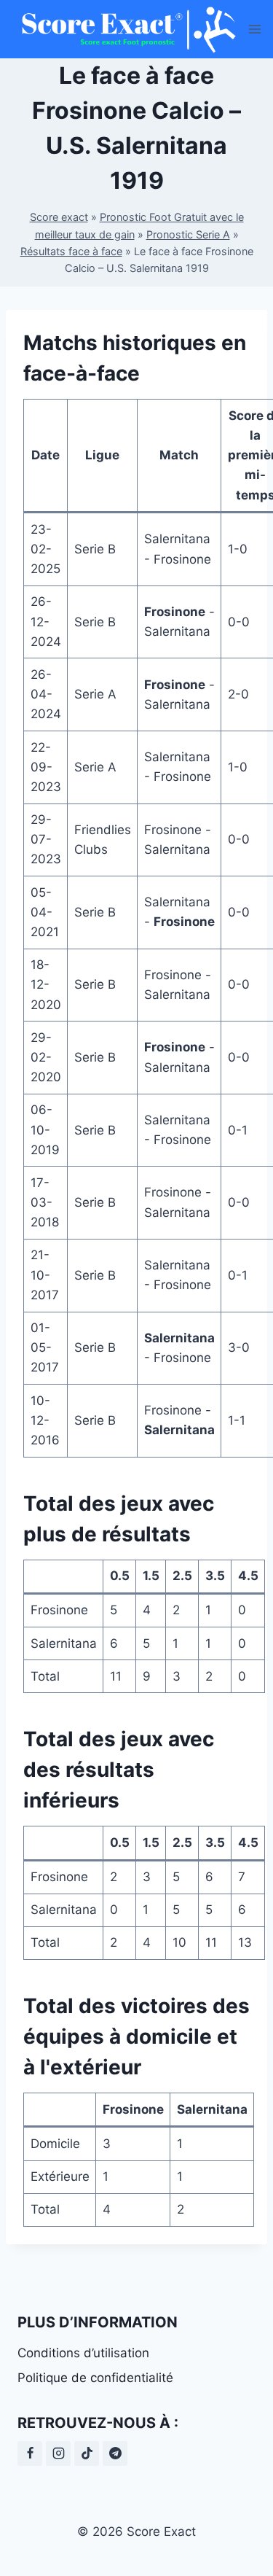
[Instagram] (58, 2454)
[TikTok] (87, 2454)
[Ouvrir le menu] (255, 29)
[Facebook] (30, 2454)
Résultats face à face (71, 251)
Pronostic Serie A (188, 234)
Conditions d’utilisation (83, 2353)
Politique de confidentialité (95, 2378)
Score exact (59, 217)
